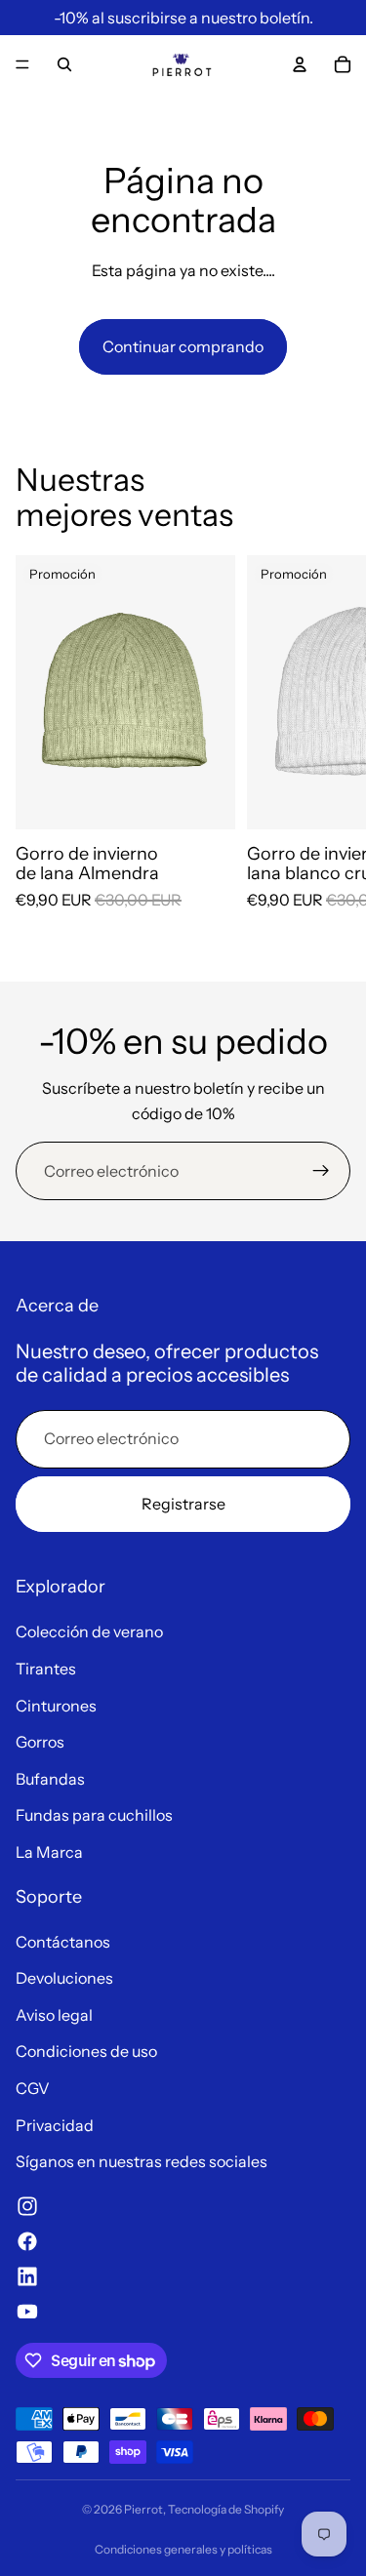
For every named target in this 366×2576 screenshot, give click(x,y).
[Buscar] (64, 64)
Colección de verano (89, 1631)
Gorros (40, 1742)
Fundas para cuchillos (94, 1815)
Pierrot (143, 2509)
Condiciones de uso (86, 2051)
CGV (33, 2088)
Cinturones (56, 1706)
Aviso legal (54, 2015)
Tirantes (46, 1669)
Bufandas (50, 1779)
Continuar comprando (183, 346)
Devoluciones (64, 1978)
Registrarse (183, 1504)
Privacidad (55, 2125)
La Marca (49, 1852)
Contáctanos (63, 1942)
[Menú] (22, 64)
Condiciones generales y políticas (183, 2549)
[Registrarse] (321, 1171)
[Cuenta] (300, 64)
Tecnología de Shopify (226, 2509)
